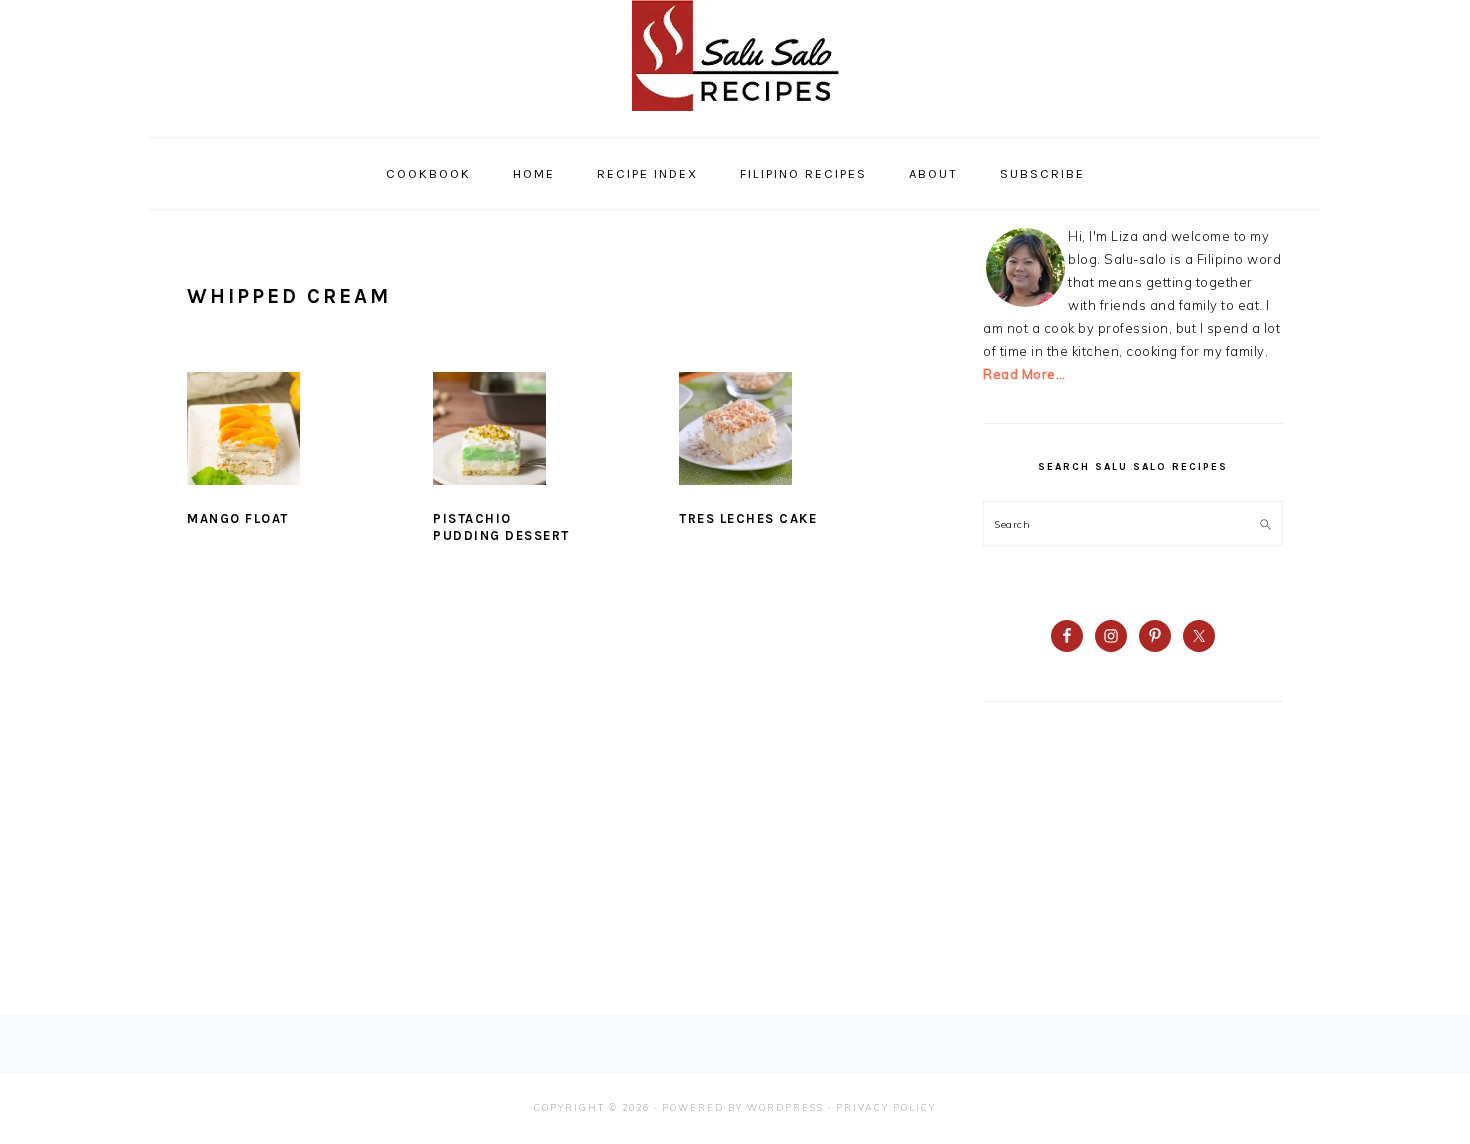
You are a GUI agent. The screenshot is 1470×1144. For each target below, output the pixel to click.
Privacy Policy (886, 1107)
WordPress (785, 1107)
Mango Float (238, 518)
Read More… (1024, 374)
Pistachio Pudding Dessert (501, 527)
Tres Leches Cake (748, 518)
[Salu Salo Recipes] (735, 115)
